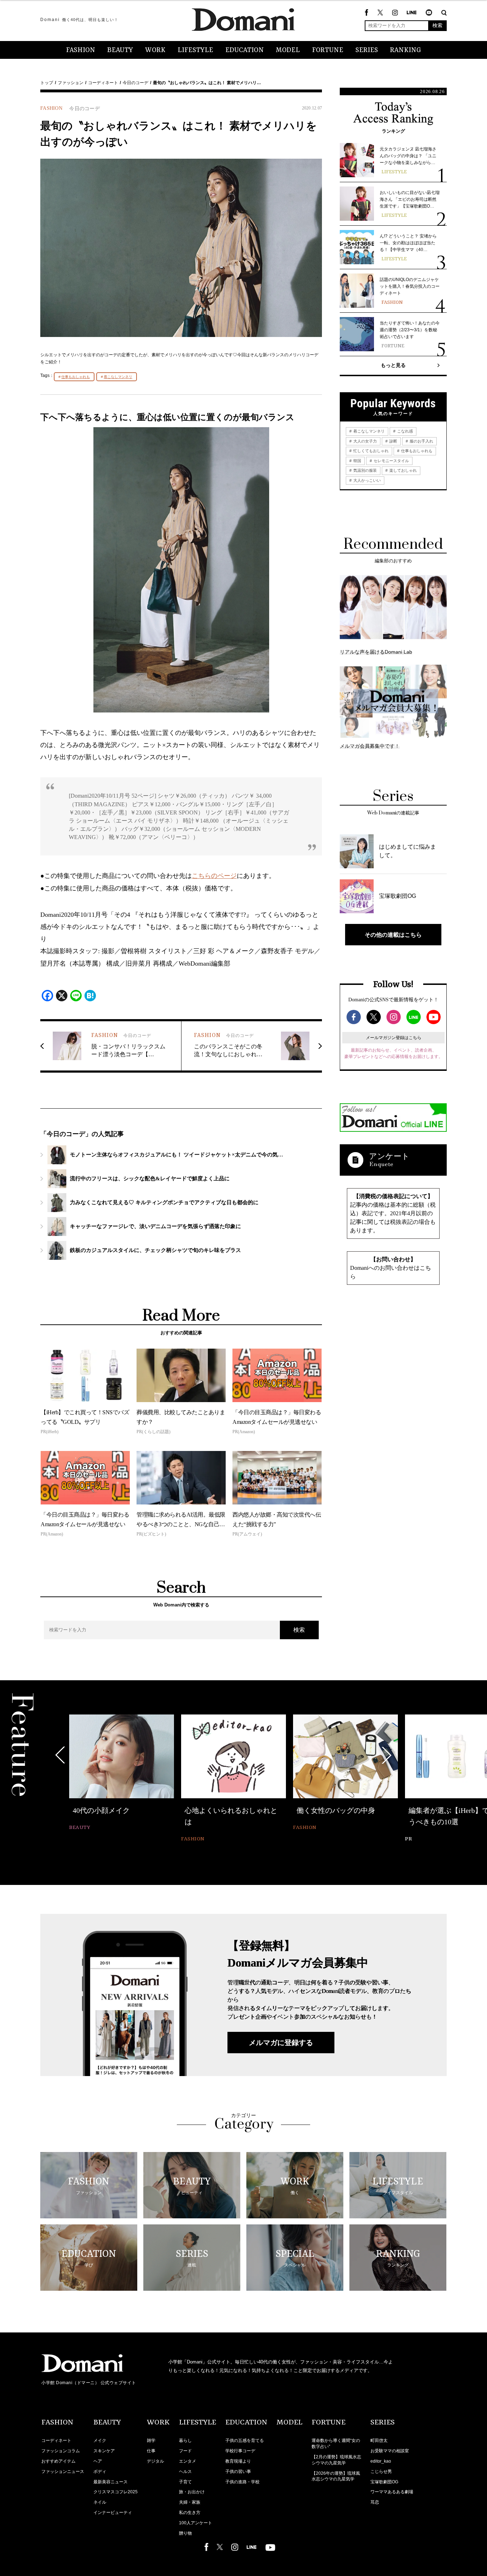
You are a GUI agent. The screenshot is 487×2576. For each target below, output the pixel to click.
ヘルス (185, 2472)
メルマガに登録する (281, 2043)
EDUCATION (245, 50)
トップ (47, 83)
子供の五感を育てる (245, 2440)
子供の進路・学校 (242, 2482)
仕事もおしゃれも (76, 377)
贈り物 (185, 2533)
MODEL (288, 50)
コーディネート (103, 83)
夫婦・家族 (190, 2502)
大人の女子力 (365, 441)
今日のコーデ (135, 83)
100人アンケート (196, 2523)
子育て (185, 2482)
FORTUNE (328, 50)
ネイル (100, 2502)
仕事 (151, 2451)
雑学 (151, 2440)
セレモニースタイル (391, 461)
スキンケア (104, 2451)
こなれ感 (404, 431)
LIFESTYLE (195, 50)
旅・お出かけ (192, 2492)
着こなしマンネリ (118, 377)
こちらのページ (214, 876)
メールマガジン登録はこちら (394, 1038)
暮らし (185, 2440)
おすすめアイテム (58, 2461)
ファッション (71, 83)
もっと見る (393, 365)
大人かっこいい (366, 480)
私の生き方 (190, 2513)
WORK (155, 50)
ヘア (98, 2461)
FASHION (81, 50)
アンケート (389, 1156)
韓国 (357, 461)
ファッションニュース (63, 2472)
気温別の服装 (365, 470)
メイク (100, 2440)
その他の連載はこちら (393, 935)
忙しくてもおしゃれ (370, 451)
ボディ (100, 2472)
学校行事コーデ (240, 2451)
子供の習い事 (238, 2472)
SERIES (367, 50)
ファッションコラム (61, 2451)
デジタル (155, 2461)
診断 (393, 441)
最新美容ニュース (111, 2482)
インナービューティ (113, 2513)
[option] (122, 1773)
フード (185, 2451)
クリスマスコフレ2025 (116, 2492)
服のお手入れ (421, 441)
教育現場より (238, 2461)
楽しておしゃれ (403, 470)
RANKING (406, 50)
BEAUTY (120, 50)
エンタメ (188, 2461)
